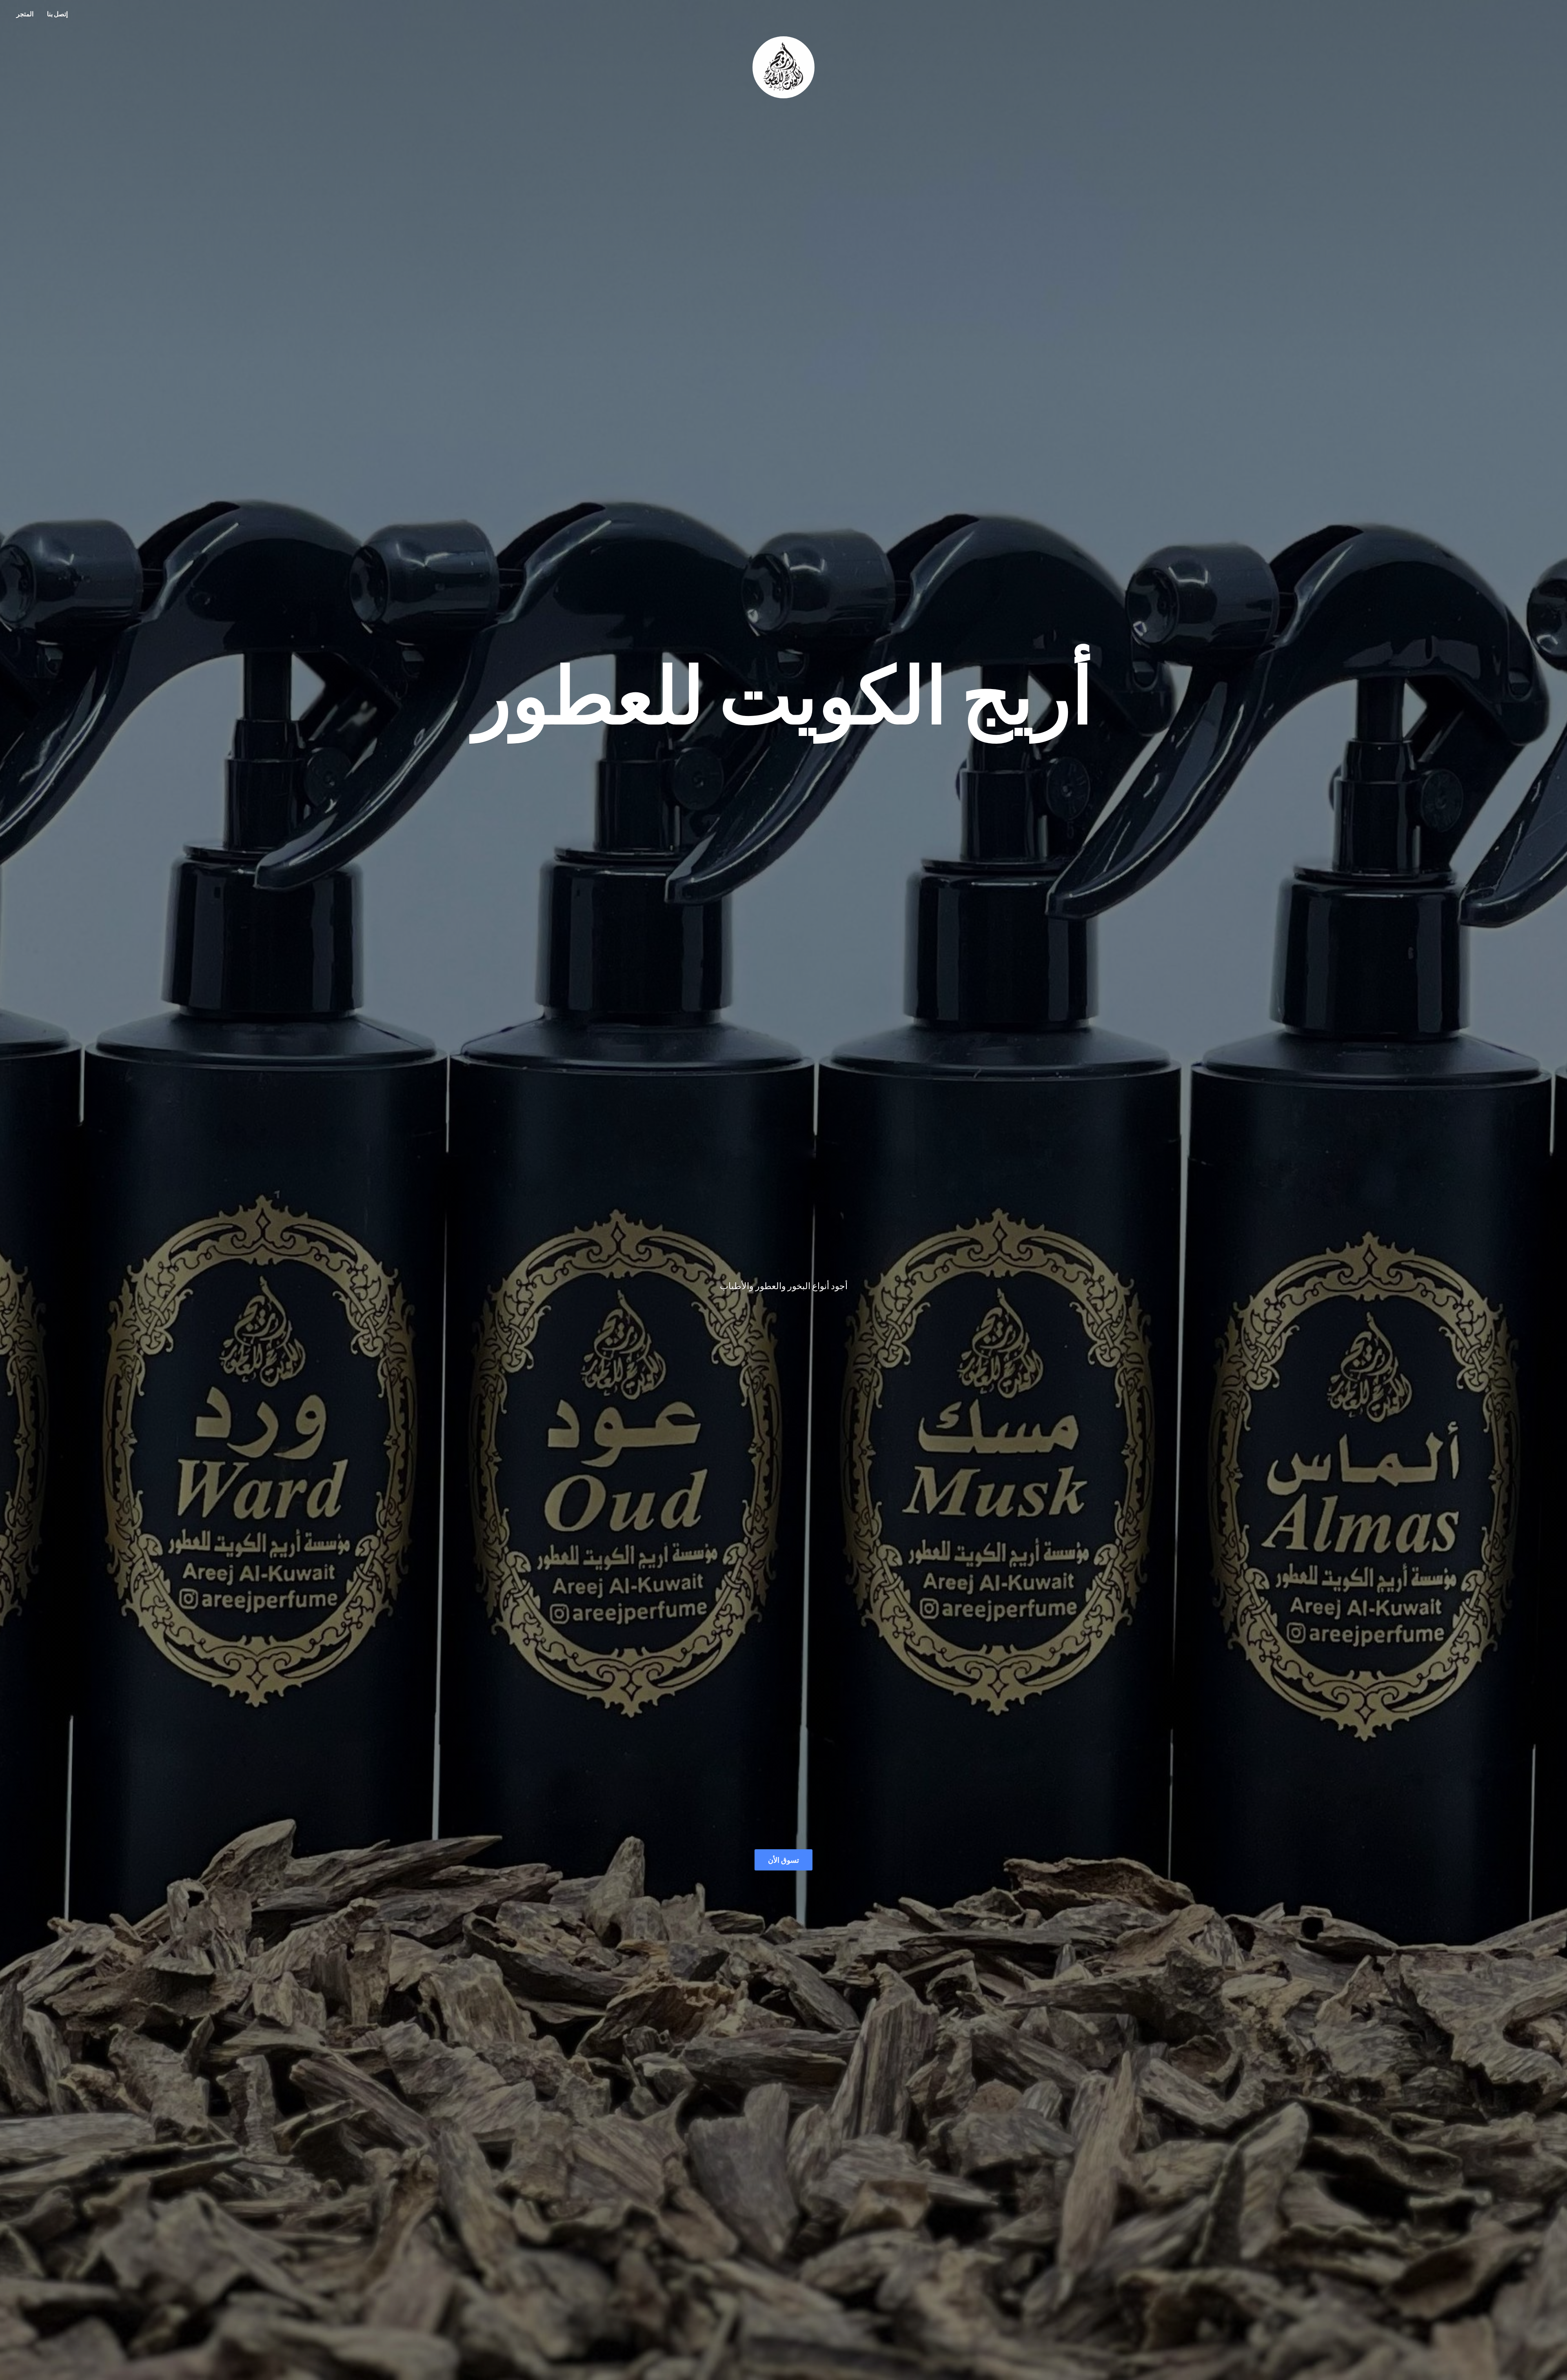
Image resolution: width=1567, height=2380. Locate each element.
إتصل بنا (57, 14)
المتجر (25, 14)
